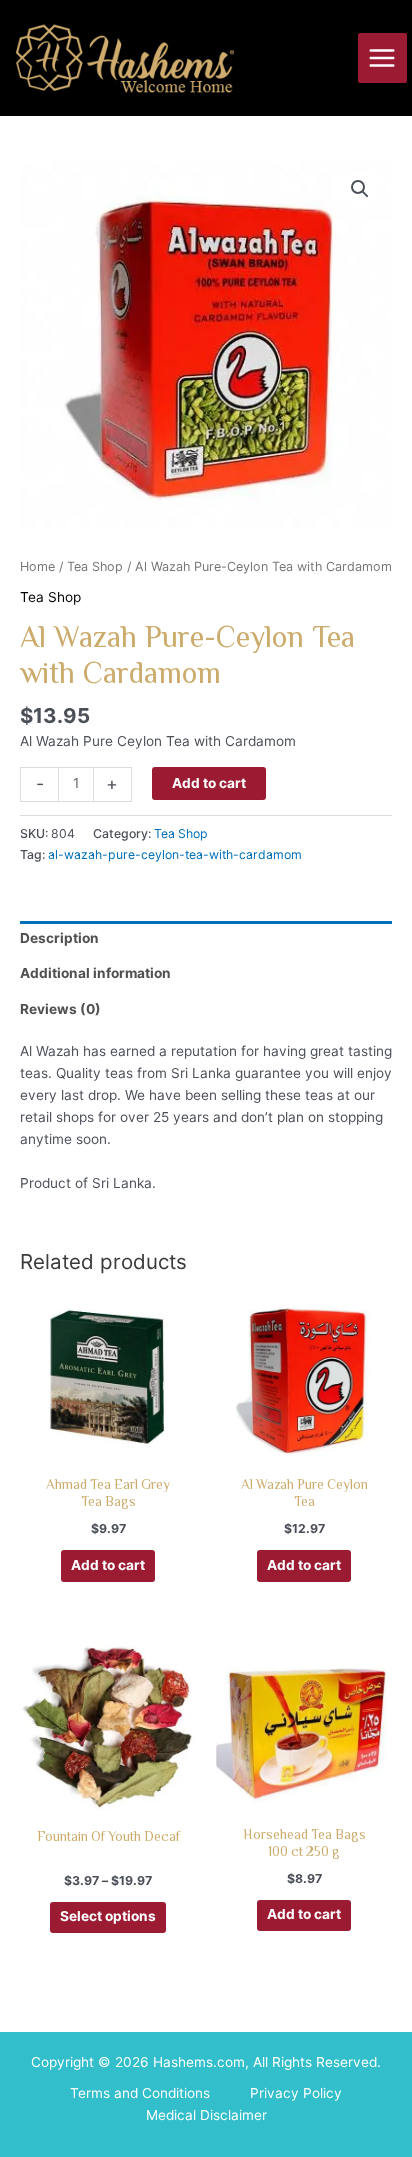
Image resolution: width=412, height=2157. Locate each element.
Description (59, 938)
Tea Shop (95, 566)
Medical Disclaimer (206, 2115)
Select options (108, 1916)
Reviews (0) (60, 1009)
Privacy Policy (296, 2093)
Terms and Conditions (140, 2093)
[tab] (206, 939)
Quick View (108, 1448)
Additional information (95, 973)
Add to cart (209, 783)
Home (37, 566)
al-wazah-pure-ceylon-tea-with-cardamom (175, 854)
